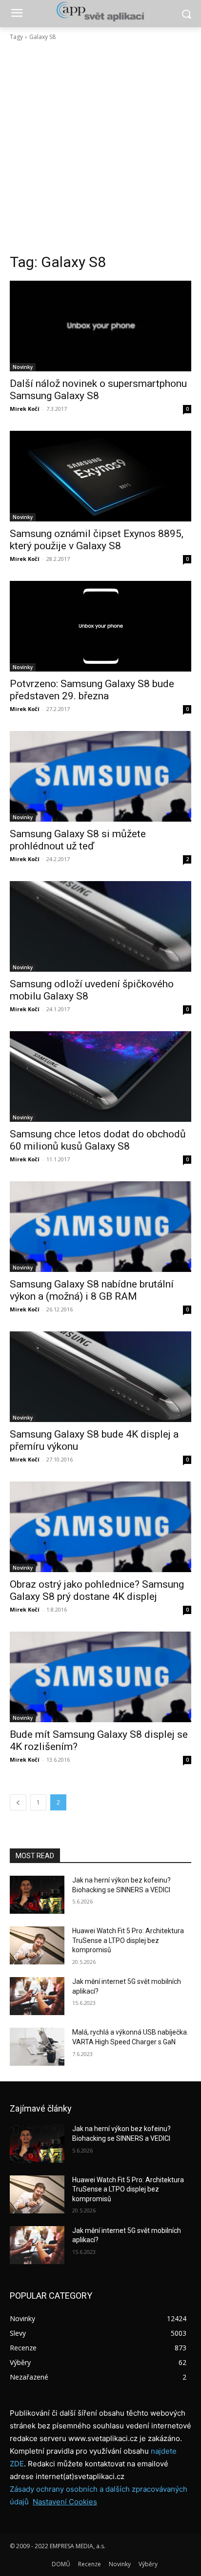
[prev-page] (18, 1802)
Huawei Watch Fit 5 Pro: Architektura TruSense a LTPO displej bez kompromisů (128, 1940)
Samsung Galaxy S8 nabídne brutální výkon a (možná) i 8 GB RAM (92, 1290)
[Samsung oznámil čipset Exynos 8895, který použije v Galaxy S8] (100, 476)
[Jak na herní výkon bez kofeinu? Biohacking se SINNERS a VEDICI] (37, 1895)
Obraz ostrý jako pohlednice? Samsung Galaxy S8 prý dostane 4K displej (97, 1590)
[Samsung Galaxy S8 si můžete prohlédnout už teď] (100, 776)
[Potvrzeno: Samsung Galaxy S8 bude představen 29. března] (100, 626)
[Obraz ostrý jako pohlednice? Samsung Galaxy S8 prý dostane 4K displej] (100, 1527)
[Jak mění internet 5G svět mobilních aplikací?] (37, 1996)
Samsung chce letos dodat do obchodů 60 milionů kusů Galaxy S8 (98, 1140)
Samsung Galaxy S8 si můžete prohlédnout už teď (78, 840)
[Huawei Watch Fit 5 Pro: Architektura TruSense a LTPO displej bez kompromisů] (37, 1945)
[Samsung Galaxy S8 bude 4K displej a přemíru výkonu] (100, 1377)
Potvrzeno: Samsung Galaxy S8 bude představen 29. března (92, 690)
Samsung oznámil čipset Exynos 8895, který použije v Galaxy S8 (97, 540)
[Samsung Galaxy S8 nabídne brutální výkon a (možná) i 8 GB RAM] (100, 1227)
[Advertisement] (100, 147)
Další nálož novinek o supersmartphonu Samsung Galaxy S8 (98, 390)
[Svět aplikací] (100, 12)
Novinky (23, 367)
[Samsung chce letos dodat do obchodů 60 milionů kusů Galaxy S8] (100, 1077)
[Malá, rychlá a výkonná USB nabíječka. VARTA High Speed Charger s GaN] (37, 2047)
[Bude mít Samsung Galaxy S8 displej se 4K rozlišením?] (100, 1677)
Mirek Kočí (25, 409)
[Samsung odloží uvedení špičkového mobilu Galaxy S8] (100, 926)
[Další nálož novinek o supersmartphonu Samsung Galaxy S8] (100, 326)
